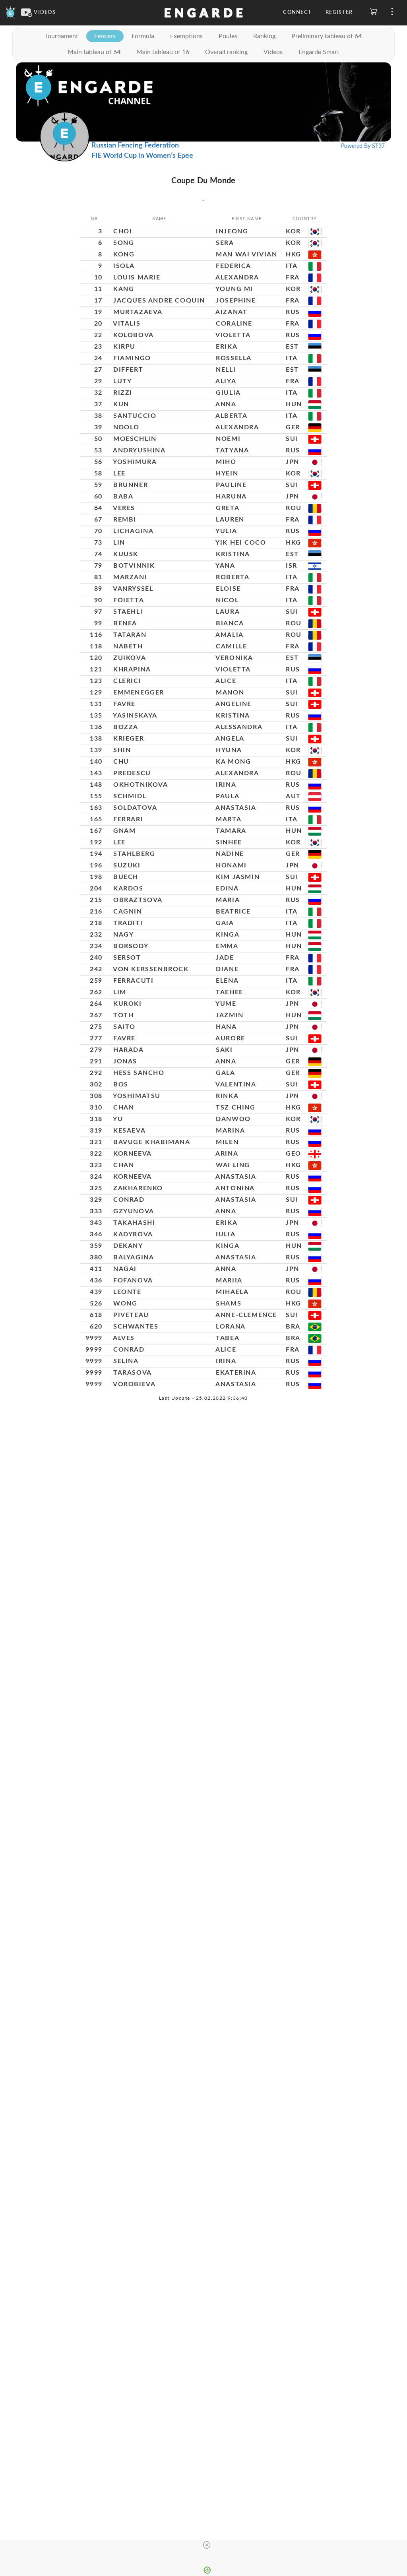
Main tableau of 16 (163, 52)
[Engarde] (11, 13)
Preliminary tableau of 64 (327, 36)
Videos (273, 52)
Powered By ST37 (363, 146)
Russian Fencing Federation (135, 145)
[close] (207, 2545)
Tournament (62, 36)
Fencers (105, 36)
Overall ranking (226, 52)
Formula (143, 36)
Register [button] (339, 13)
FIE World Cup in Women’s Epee (142, 156)
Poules (228, 36)
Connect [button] (297, 13)
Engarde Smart (319, 52)
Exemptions (186, 36)
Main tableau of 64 (94, 52)
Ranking (264, 36)
